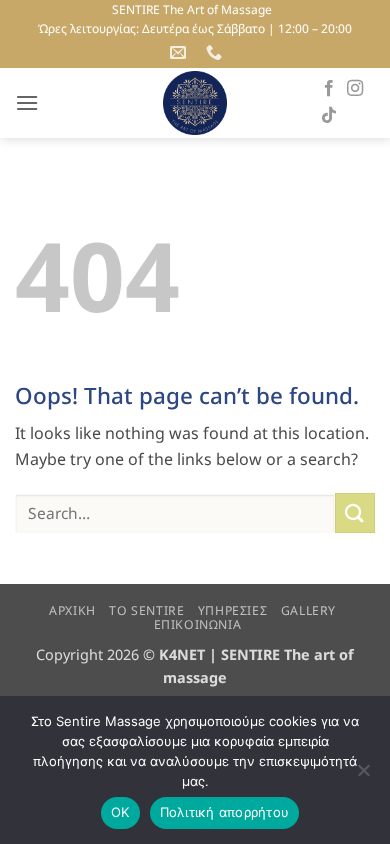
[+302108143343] (216, 52)
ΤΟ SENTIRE (146, 610)
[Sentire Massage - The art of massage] (195, 103)
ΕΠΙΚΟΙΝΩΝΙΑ (198, 624)
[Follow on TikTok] (329, 116)
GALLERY (308, 610)
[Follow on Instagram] (355, 89)
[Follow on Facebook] (329, 89)
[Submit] (355, 512)
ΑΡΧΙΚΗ (72, 610)
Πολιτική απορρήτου (225, 812)
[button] (27, 102)
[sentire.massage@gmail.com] (180, 52)
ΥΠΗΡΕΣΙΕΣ (233, 610)
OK (120, 812)
